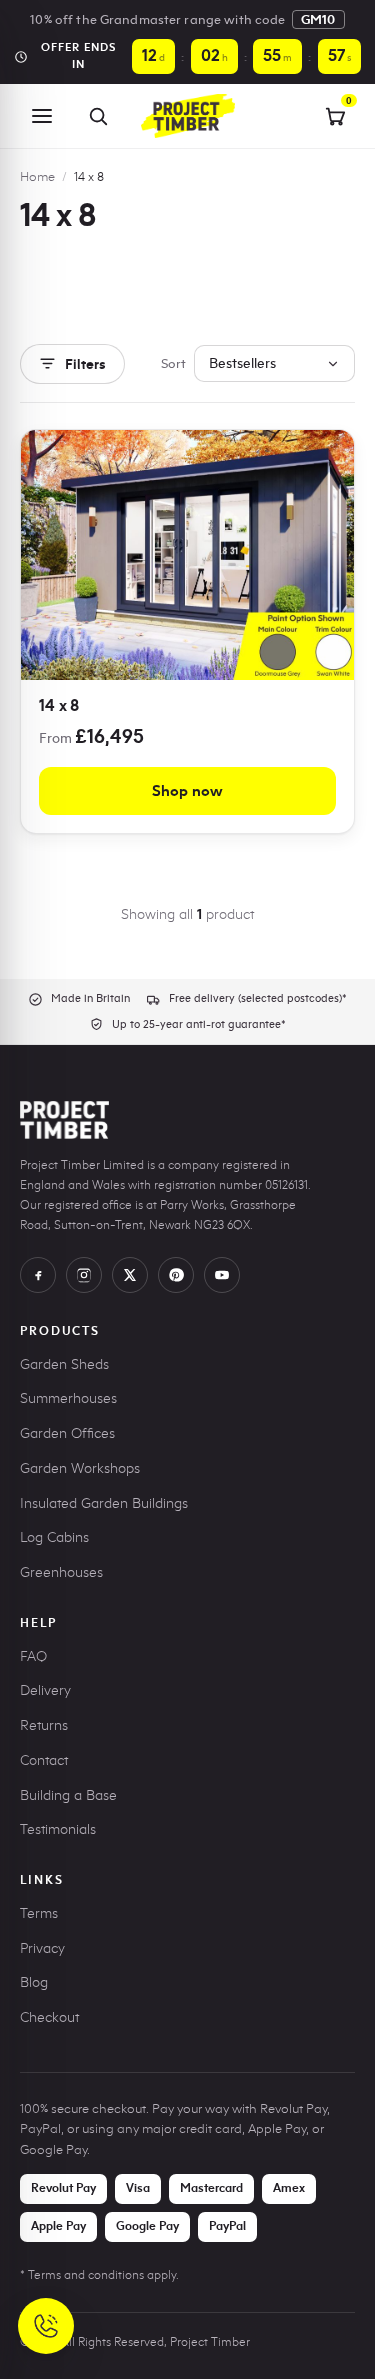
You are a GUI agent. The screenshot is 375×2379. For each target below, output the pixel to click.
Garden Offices (67, 1433)
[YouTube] (222, 1275)
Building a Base (68, 1795)
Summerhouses (68, 1398)
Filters (85, 364)
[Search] (98, 116)
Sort (173, 363)
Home (37, 176)
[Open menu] (42, 116)
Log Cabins (54, 1537)
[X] (130, 1275)
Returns (44, 1725)
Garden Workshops (80, 1468)
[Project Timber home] (187, 116)
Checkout (49, 2017)
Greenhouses (61, 1572)
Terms (39, 1913)
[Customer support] (46, 2326)
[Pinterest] (176, 1275)
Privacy (42, 1948)
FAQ (33, 1656)
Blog (34, 1982)
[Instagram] (84, 1275)
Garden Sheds (64, 1364)
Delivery (45, 1690)
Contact (44, 1760)
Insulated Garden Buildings (104, 1503)
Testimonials (58, 1829)
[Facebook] (38, 1275)
